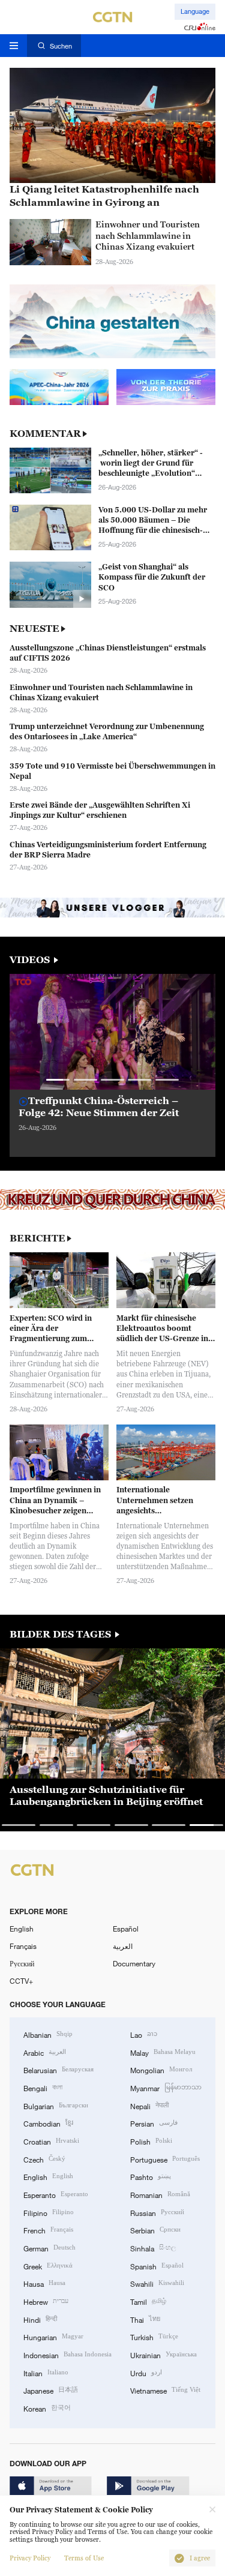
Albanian (48, 2034)
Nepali (149, 2105)
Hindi (40, 2319)
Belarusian (58, 2069)
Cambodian (48, 2123)
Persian (154, 2123)
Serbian (155, 2229)
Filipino (49, 2212)
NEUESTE (34, 629)
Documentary (134, 1963)
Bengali (43, 2087)
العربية (123, 1946)
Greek (48, 2265)
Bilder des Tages (61, 1634)
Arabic (45, 2052)
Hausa (44, 2283)
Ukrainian (163, 2354)
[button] (58, 1080)
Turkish (154, 2336)
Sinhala (153, 2247)
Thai (145, 2319)
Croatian (51, 2141)
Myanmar (166, 2087)
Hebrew (46, 2301)
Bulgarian (56, 2105)
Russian (157, 2212)
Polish (151, 2141)
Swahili (157, 2283)
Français (23, 1946)
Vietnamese (165, 2390)
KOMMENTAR (45, 434)
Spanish (157, 2265)
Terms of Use (84, 2558)
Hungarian (53, 2336)
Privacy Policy (30, 2558)
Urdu (146, 2372)
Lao (144, 2034)
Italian (46, 2372)
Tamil (148, 2301)
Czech (44, 2159)
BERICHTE (37, 1238)
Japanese (51, 2390)
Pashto (151, 2176)
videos (31, 960)
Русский (22, 1963)
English (22, 1929)
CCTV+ (21, 1981)
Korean (47, 2408)
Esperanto (56, 2194)
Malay (163, 2052)
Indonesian (67, 2354)
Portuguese (165, 2159)
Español (126, 1929)
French (48, 2229)
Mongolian (161, 2069)
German (49, 2247)
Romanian (160, 2194)
